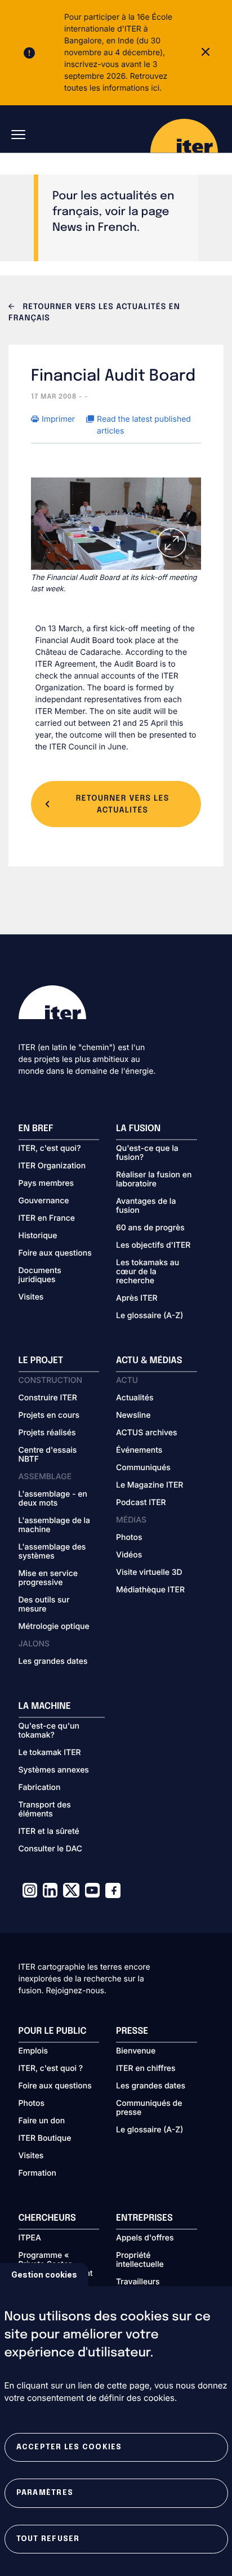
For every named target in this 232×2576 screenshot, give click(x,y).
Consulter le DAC (51, 1849)
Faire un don (42, 2121)
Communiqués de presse (149, 2108)
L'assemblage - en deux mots (53, 1499)
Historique (38, 1236)
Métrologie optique (54, 1627)
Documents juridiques (40, 1275)
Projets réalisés (47, 1433)
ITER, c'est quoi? (50, 1149)
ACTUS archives (147, 1433)
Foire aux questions (55, 1253)
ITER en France (47, 1218)
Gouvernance (44, 1201)
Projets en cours (49, 1416)
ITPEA (30, 2238)
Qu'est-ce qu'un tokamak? (49, 1731)
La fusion (138, 1129)
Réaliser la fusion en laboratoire (154, 1180)
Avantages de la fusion (146, 1206)
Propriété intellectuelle (140, 2260)
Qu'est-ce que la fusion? (147, 1153)
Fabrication (40, 1788)
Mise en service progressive (48, 1578)
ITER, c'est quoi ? (51, 2069)
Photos (129, 1538)
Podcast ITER (141, 1503)
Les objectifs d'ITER (153, 1245)
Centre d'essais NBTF (48, 1455)
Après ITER (137, 1298)
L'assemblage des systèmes (52, 1552)
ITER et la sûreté (49, 1832)
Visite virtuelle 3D (149, 1573)
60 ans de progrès (150, 1228)
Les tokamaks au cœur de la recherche (148, 1272)
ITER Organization (52, 1166)
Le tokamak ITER (50, 1753)
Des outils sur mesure (44, 1605)
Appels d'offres (145, 2238)
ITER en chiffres (146, 2069)
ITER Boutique (45, 2139)
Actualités (135, 1398)
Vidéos (129, 1555)
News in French (95, 228)
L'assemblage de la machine (55, 1525)
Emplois (34, 2051)
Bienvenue (136, 2051)
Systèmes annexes (54, 1770)
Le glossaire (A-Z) (150, 1316)
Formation (37, 2173)
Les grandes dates (53, 1662)
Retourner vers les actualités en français (94, 313)
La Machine (45, 1706)
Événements (139, 1450)
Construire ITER (48, 1398)
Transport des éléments (45, 1810)
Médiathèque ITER (150, 1590)
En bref (36, 1129)
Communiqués (143, 1468)
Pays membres (46, 1184)
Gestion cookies (44, 2274)
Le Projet (41, 1361)
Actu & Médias (149, 1361)
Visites (31, 1297)
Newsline (133, 1416)
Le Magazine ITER (150, 1485)
